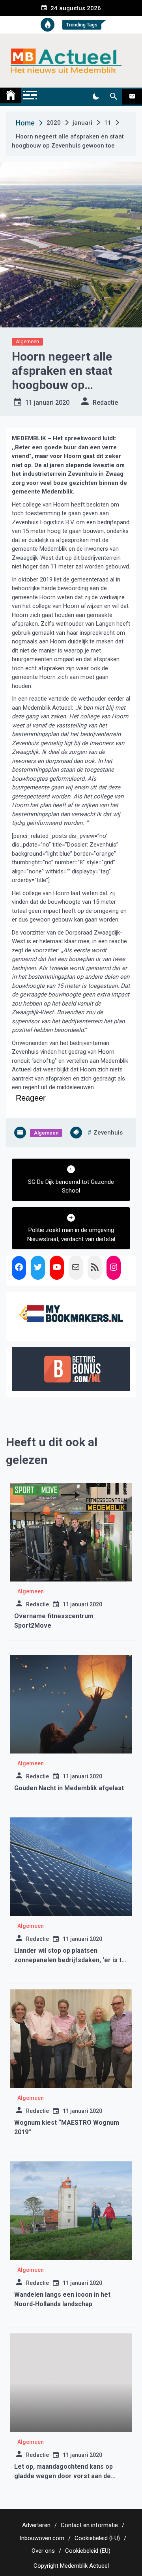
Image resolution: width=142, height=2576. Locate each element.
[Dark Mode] (96, 97)
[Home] (11, 95)
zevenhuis (108, 1133)
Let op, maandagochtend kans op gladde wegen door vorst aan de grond (64, 2476)
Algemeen (27, 341)
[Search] (113, 97)
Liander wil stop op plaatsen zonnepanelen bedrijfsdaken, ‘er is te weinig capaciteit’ (70, 1960)
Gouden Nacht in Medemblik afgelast (69, 1788)
